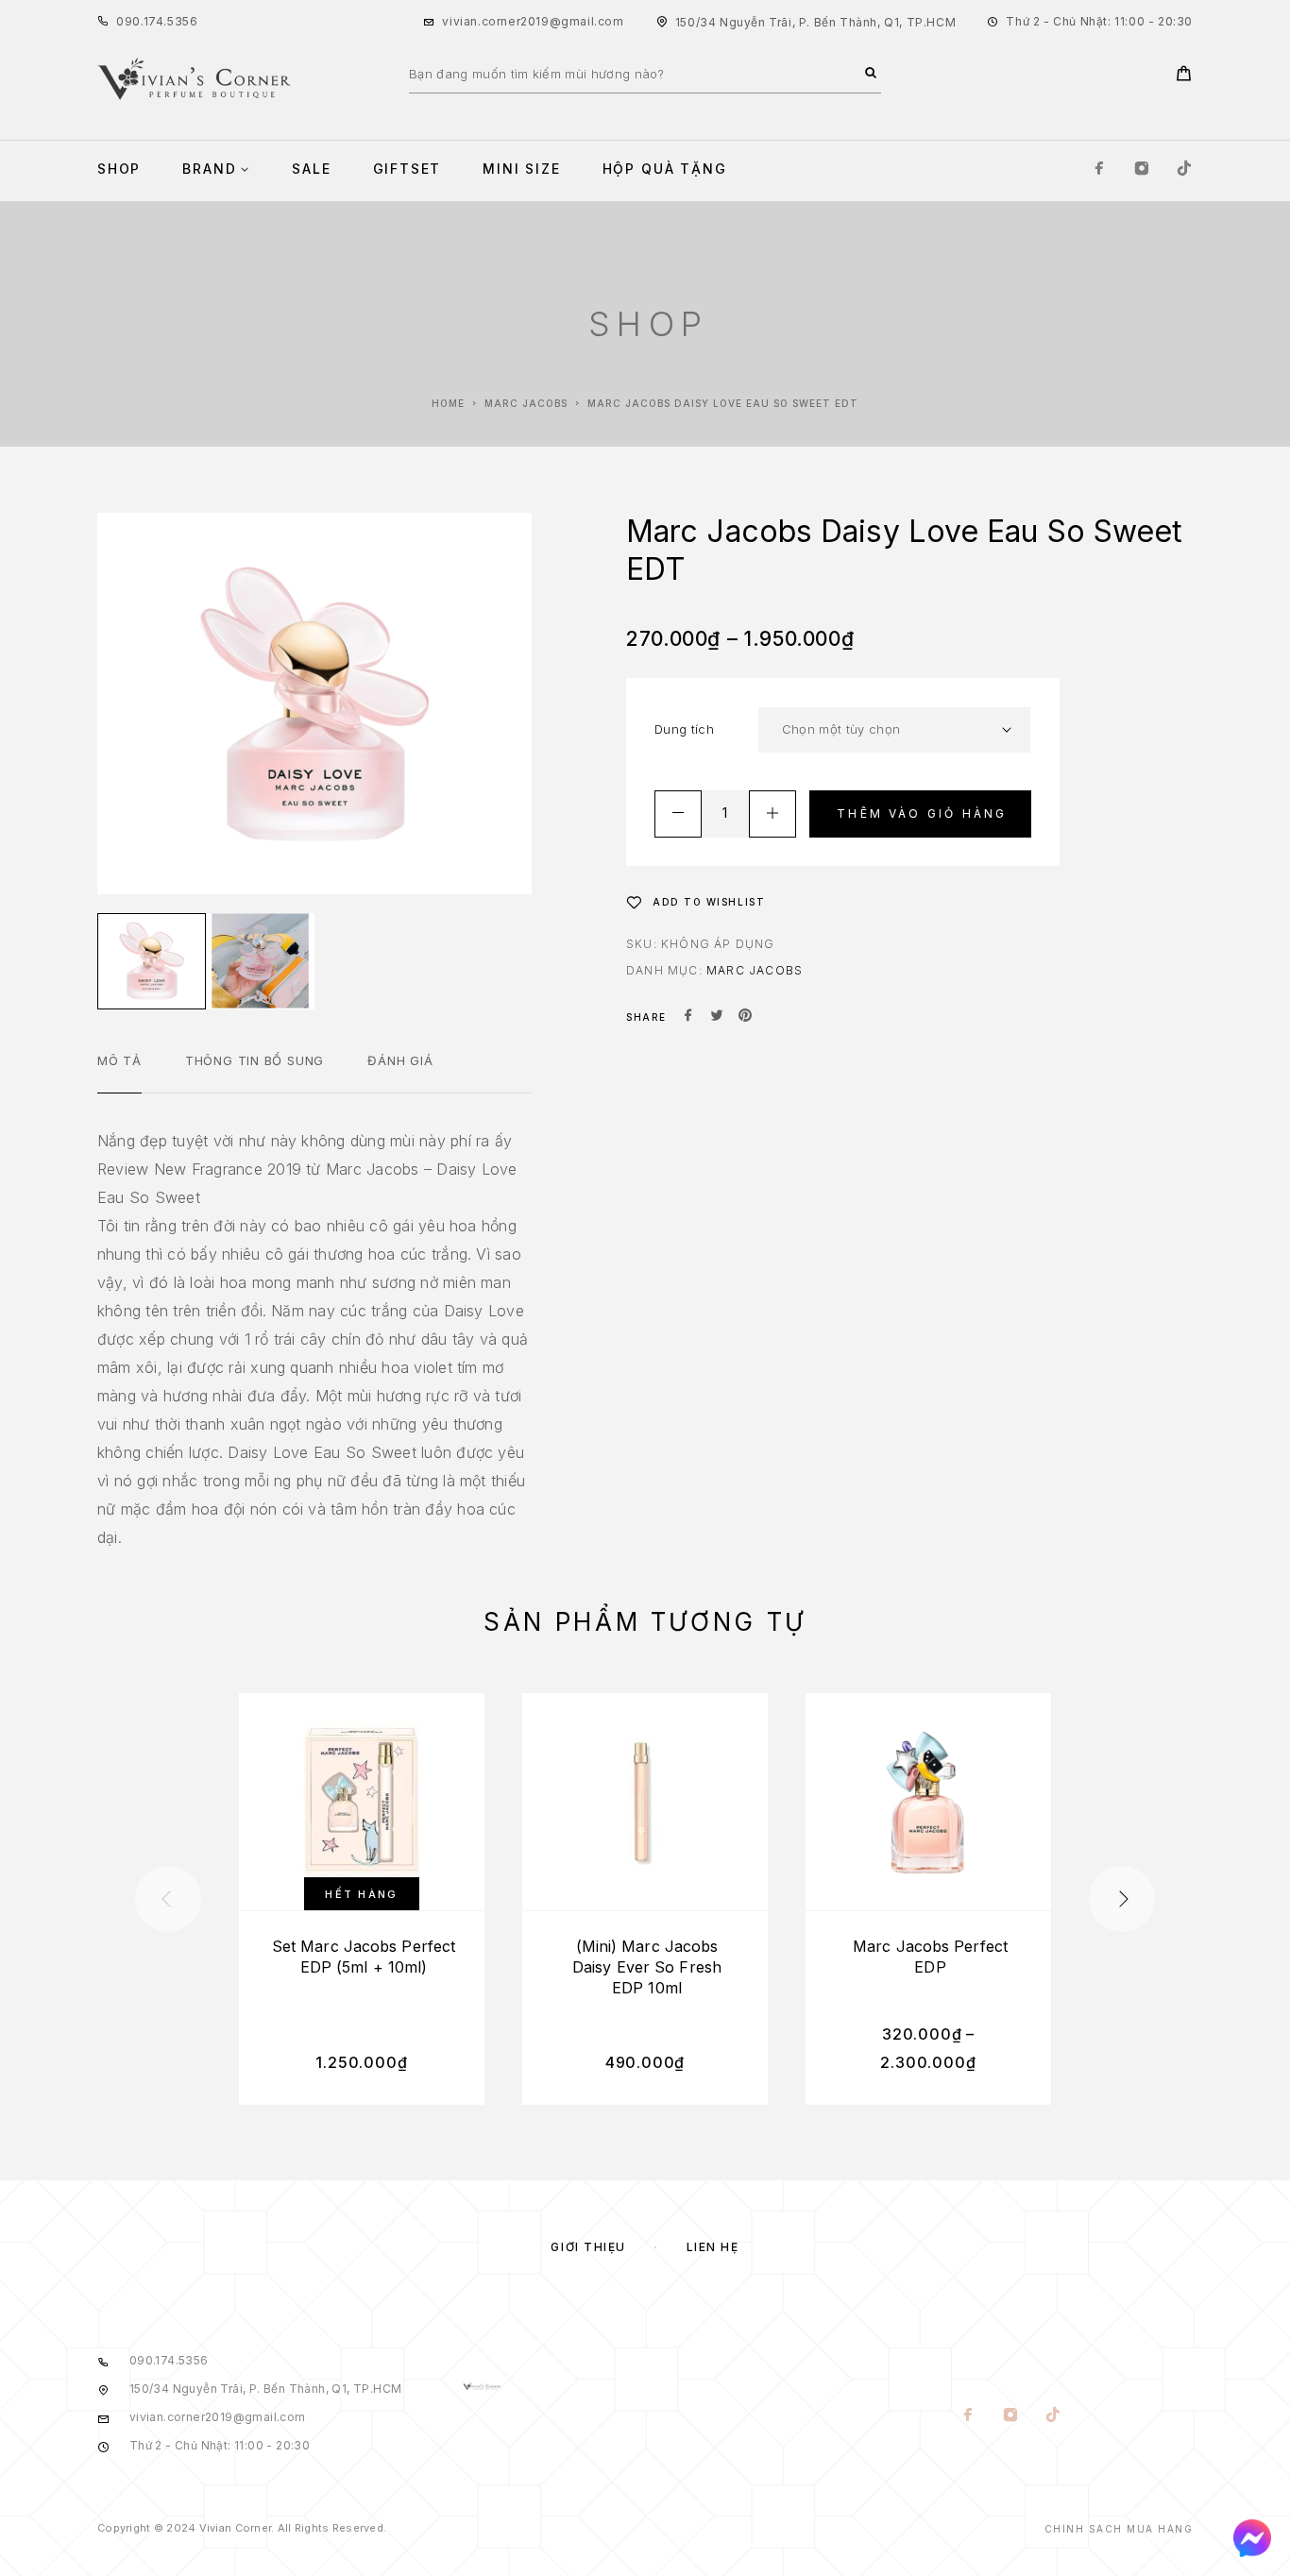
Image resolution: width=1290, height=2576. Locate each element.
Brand (209, 169)
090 (128, 21)
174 (154, 21)
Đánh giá (400, 1060)
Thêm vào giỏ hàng (922, 813)
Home (448, 403)
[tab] (119, 1073)
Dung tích (684, 729)
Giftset (407, 169)
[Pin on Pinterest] (745, 1017)
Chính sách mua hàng (1119, 2529)
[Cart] (1184, 76)
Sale (311, 169)
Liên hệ (713, 2247)
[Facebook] (1099, 169)
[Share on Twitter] (717, 1017)
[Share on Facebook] (688, 1017)
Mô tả (119, 1060)
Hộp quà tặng (665, 169)
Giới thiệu (588, 2247)
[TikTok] (1184, 169)
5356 (182, 21)
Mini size (521, 169)
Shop (119, 169)
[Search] (871, 74)
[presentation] (168, 1899)
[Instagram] (1142, 169)
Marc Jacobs (526, 403)
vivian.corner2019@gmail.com (533, 21)
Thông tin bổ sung (255, 1060)
